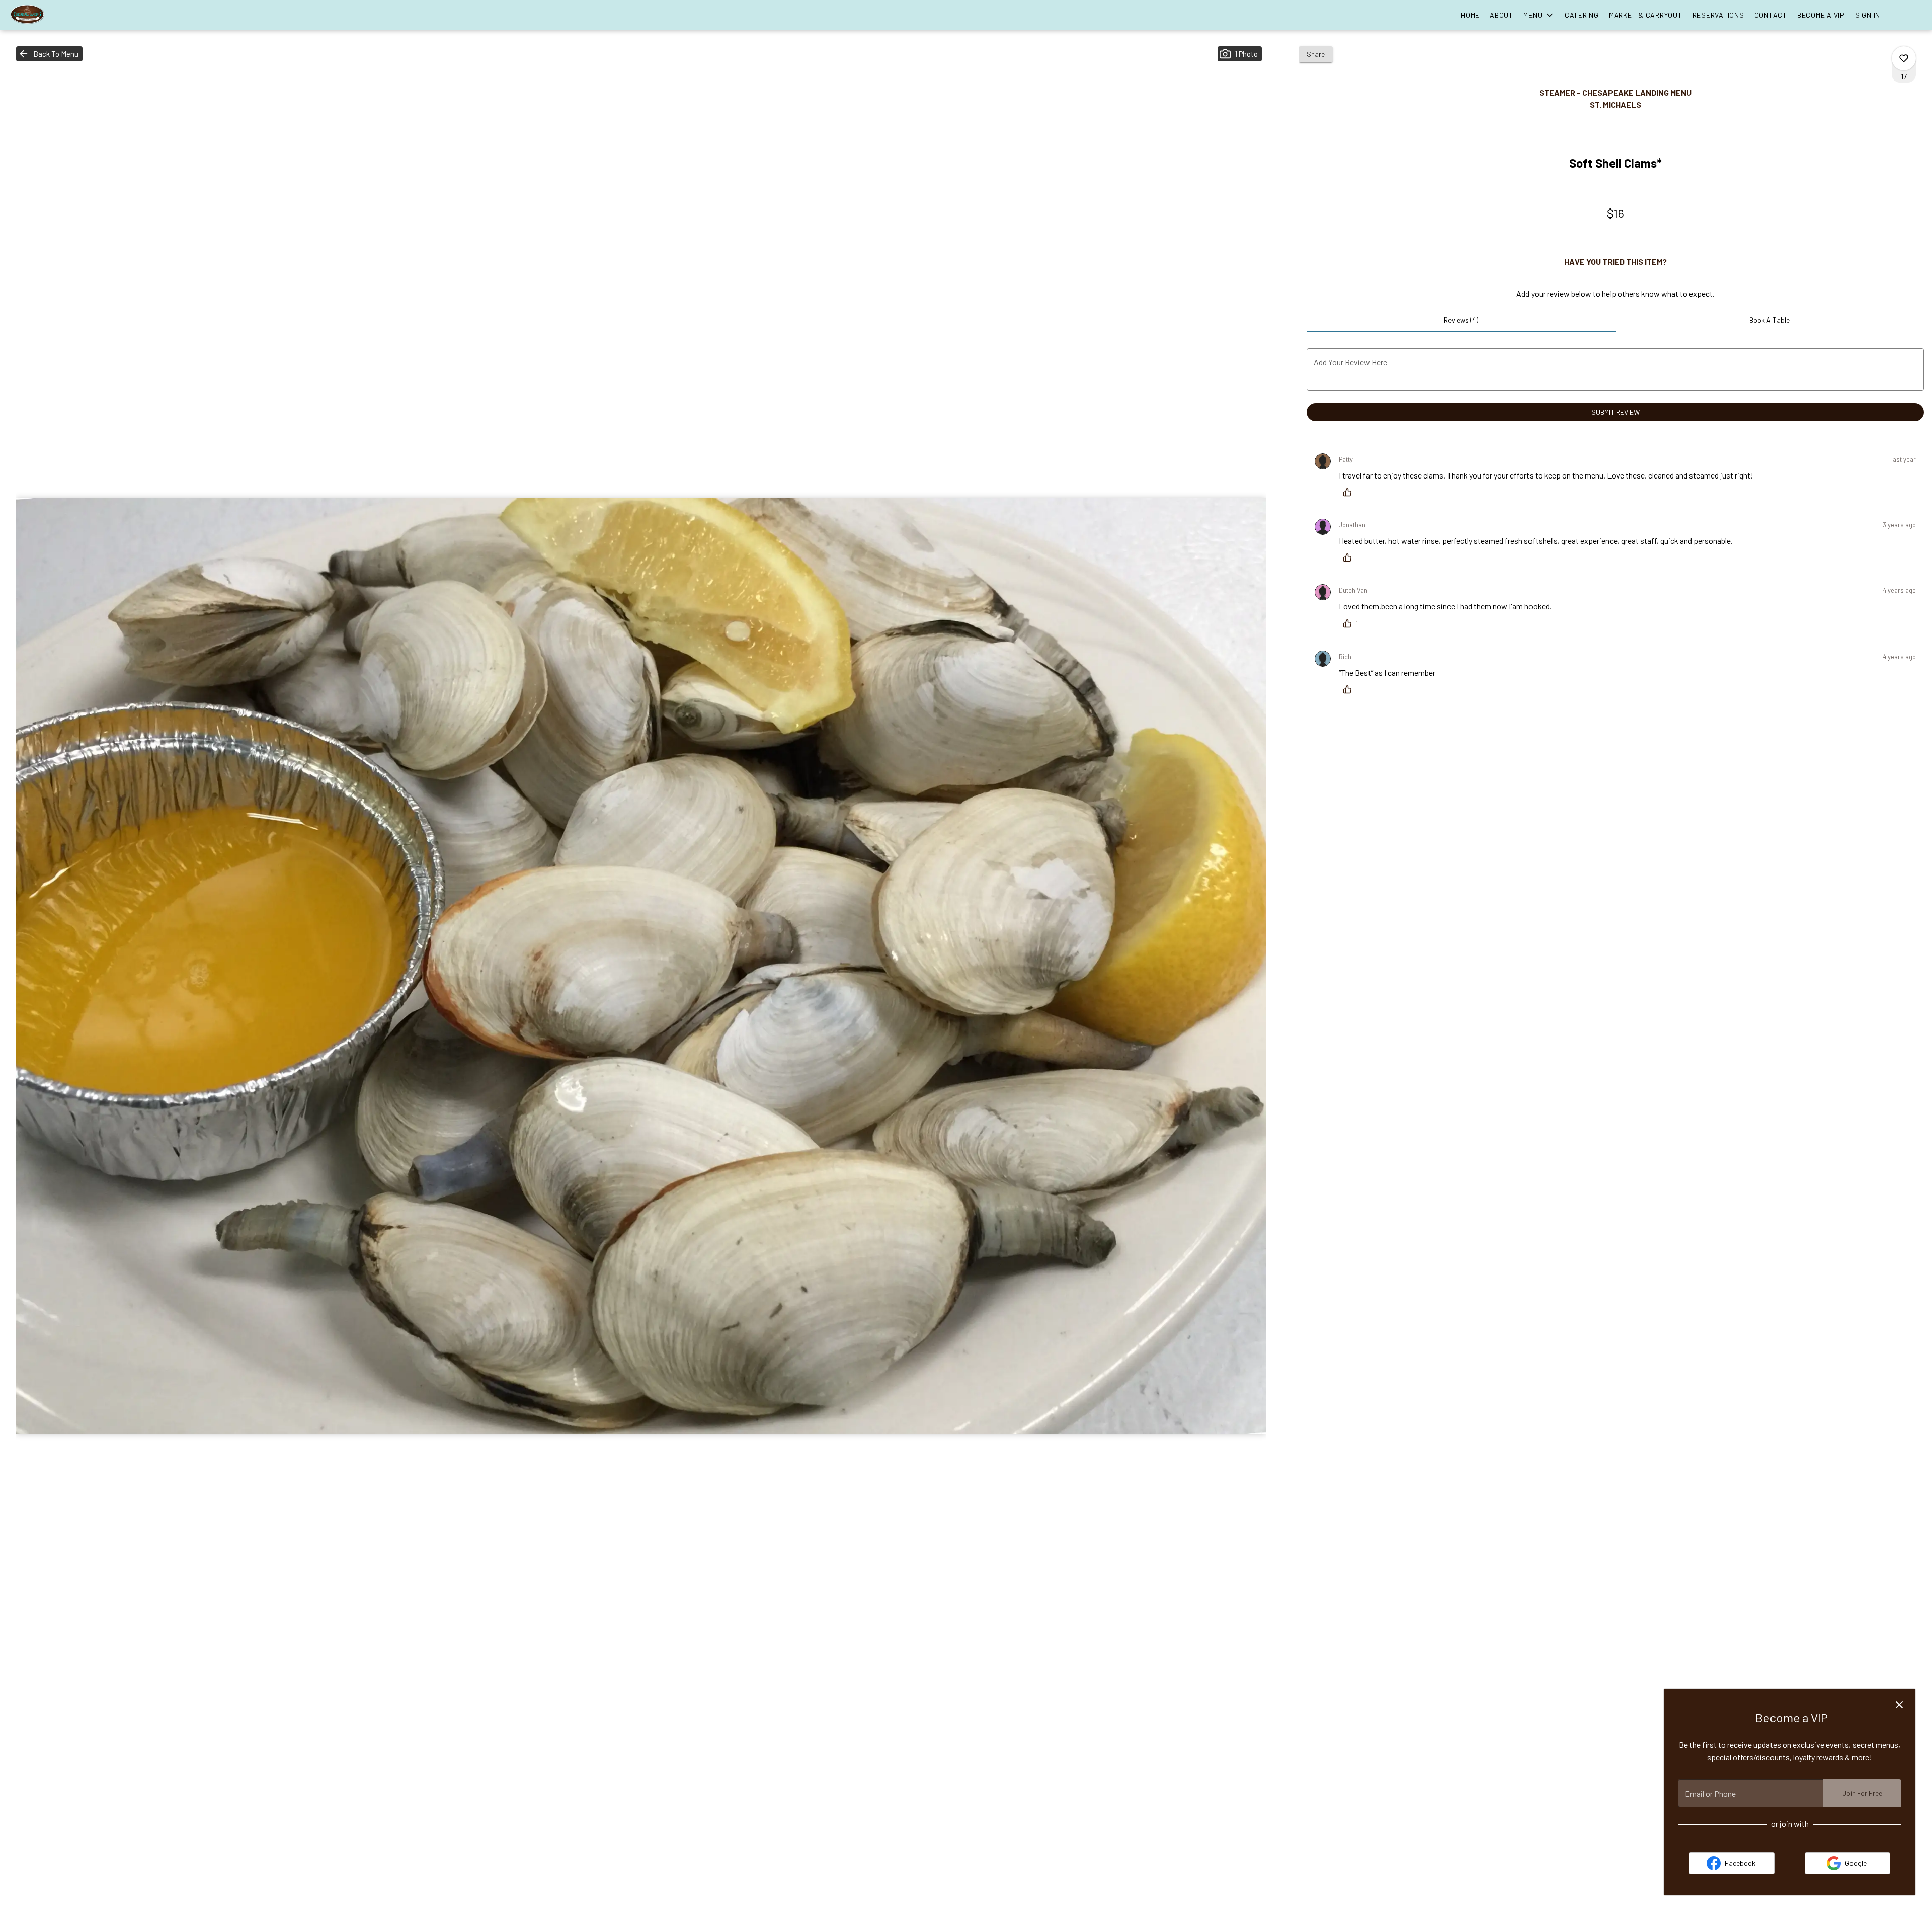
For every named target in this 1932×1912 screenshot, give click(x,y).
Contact (1771, 15)
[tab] (1461, 320)
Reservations (1718, 15)
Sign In (1868, 15)
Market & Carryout (1646, 15)
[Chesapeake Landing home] (53, 15)
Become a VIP (1821, 15)
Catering (1582, 15)
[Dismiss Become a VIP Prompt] (1899, 1705)
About (1502, 15)
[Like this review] (1350, 492)
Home (1470, 15)
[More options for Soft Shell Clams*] (1904, 58)
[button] (1539, 15)
